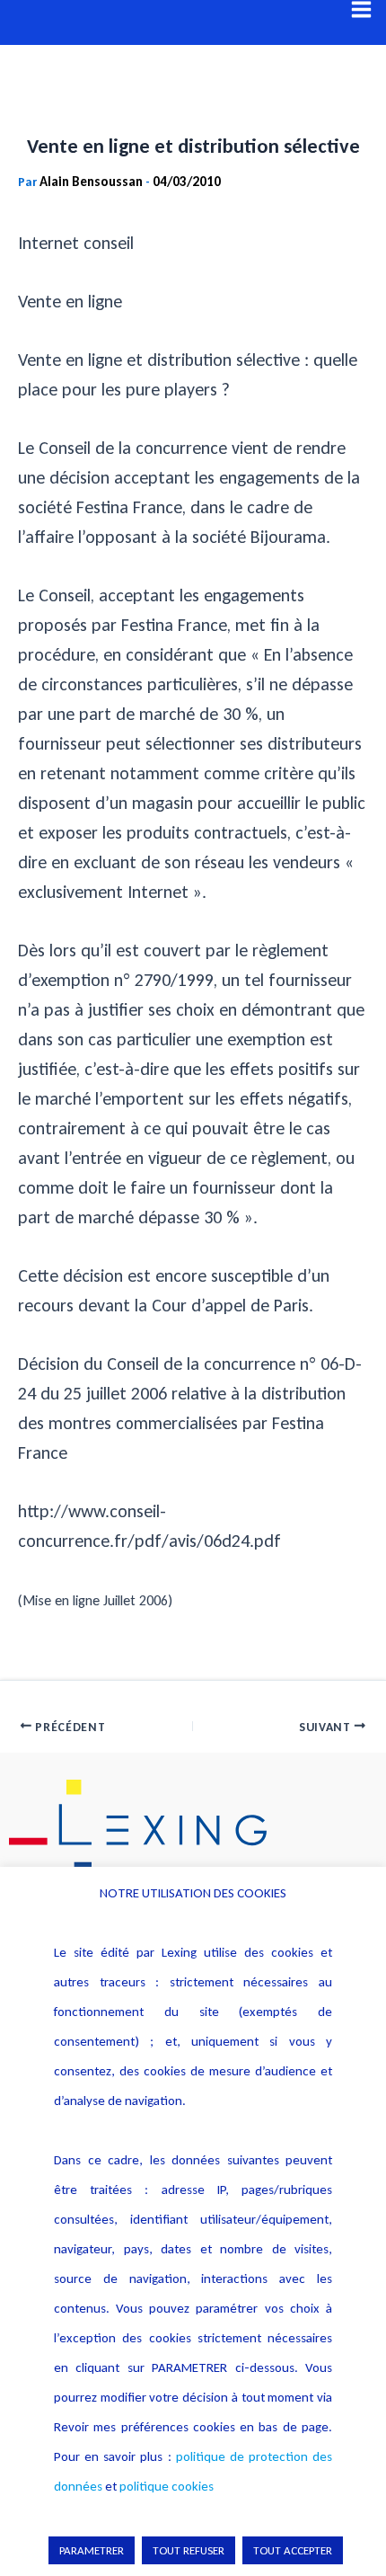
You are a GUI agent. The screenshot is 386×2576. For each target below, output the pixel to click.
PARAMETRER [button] (92, 2550)
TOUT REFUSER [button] (189, 2550)
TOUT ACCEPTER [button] (293, 2550)
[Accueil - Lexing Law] (193, 1830)
